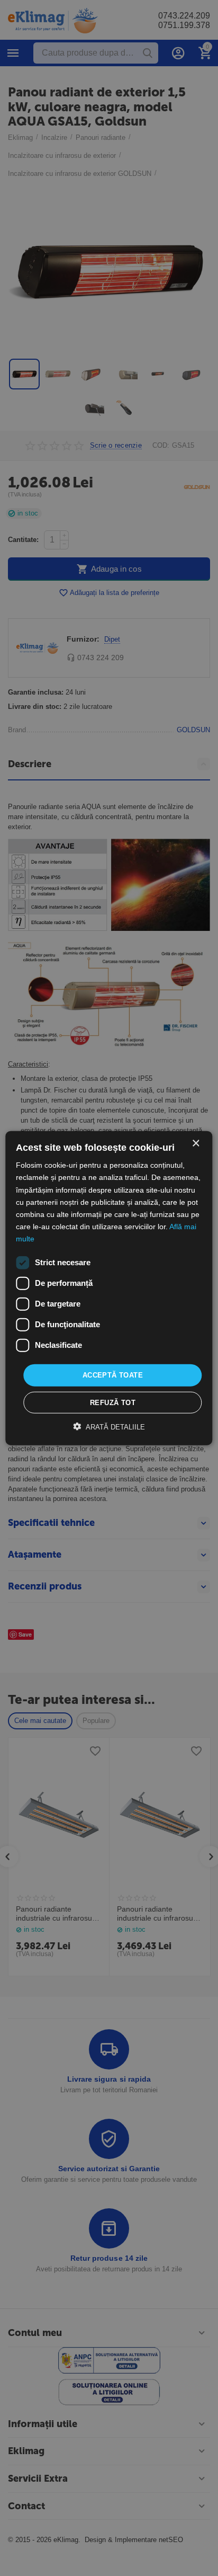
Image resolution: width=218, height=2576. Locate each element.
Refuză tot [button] (113, 1402)
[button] (109, 1426)
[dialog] (109, 1288)
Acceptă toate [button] (113, 1375)
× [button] (196, 1144)
